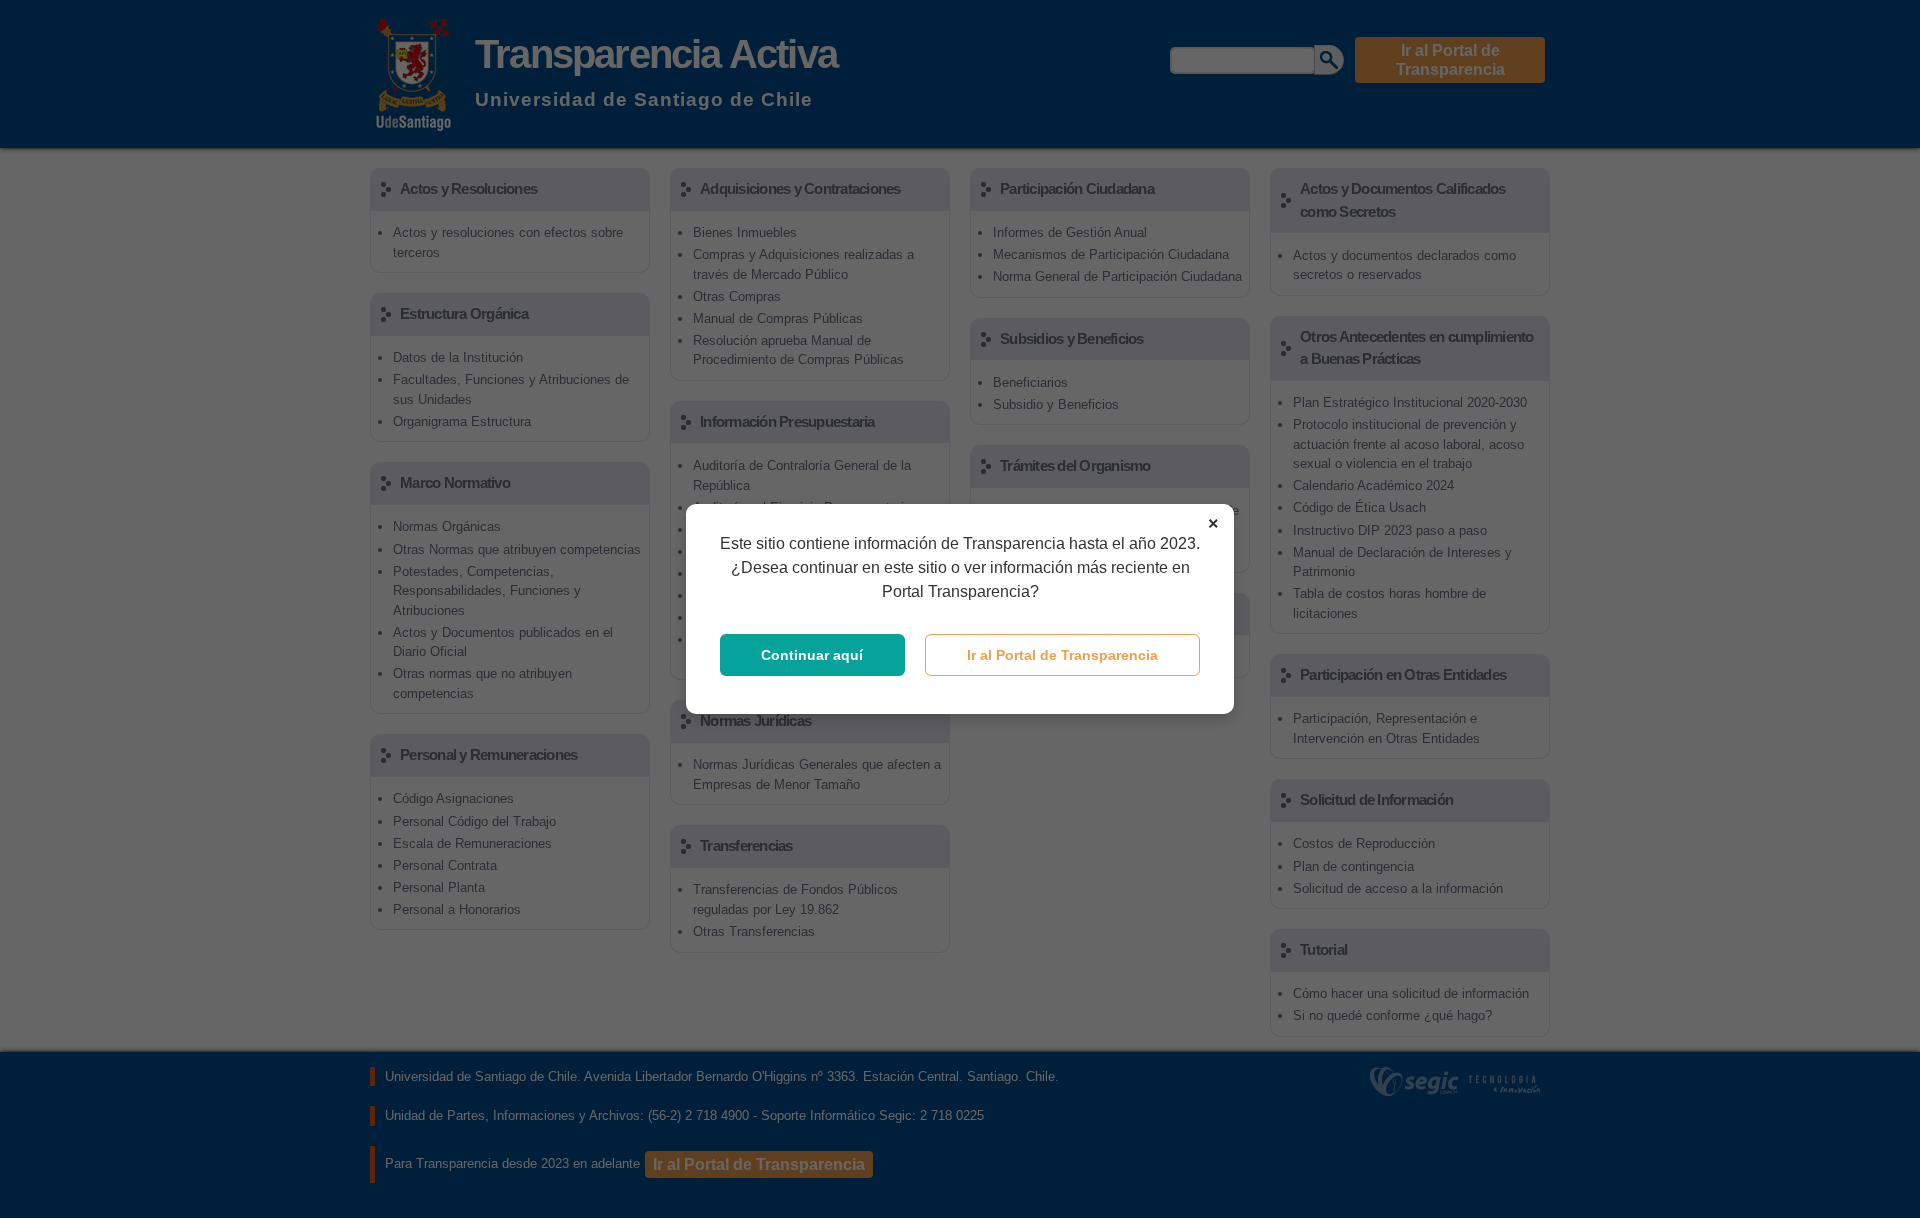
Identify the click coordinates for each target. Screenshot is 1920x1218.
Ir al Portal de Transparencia (1062, 655)
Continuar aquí (812, 655)
